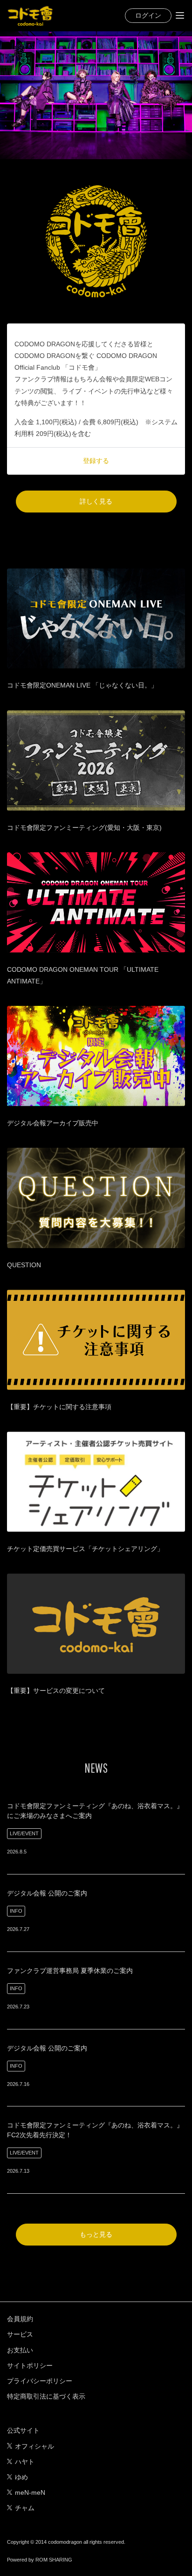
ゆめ (21, 2477)
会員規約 (20, 2319)
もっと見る (96, 2234)
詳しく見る (96, 501)
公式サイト (23, 2430)
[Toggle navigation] (180, 15)
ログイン (148, 15)
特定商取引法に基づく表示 (46, 2396)
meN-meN (30, 2492)
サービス (20, 2334)
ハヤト (25, 2462)
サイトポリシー (30, 2365)
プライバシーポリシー (40, 2381)
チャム (25, 2508)
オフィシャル (34, 2446)
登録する (96, 461)
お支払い (20, 2350)
